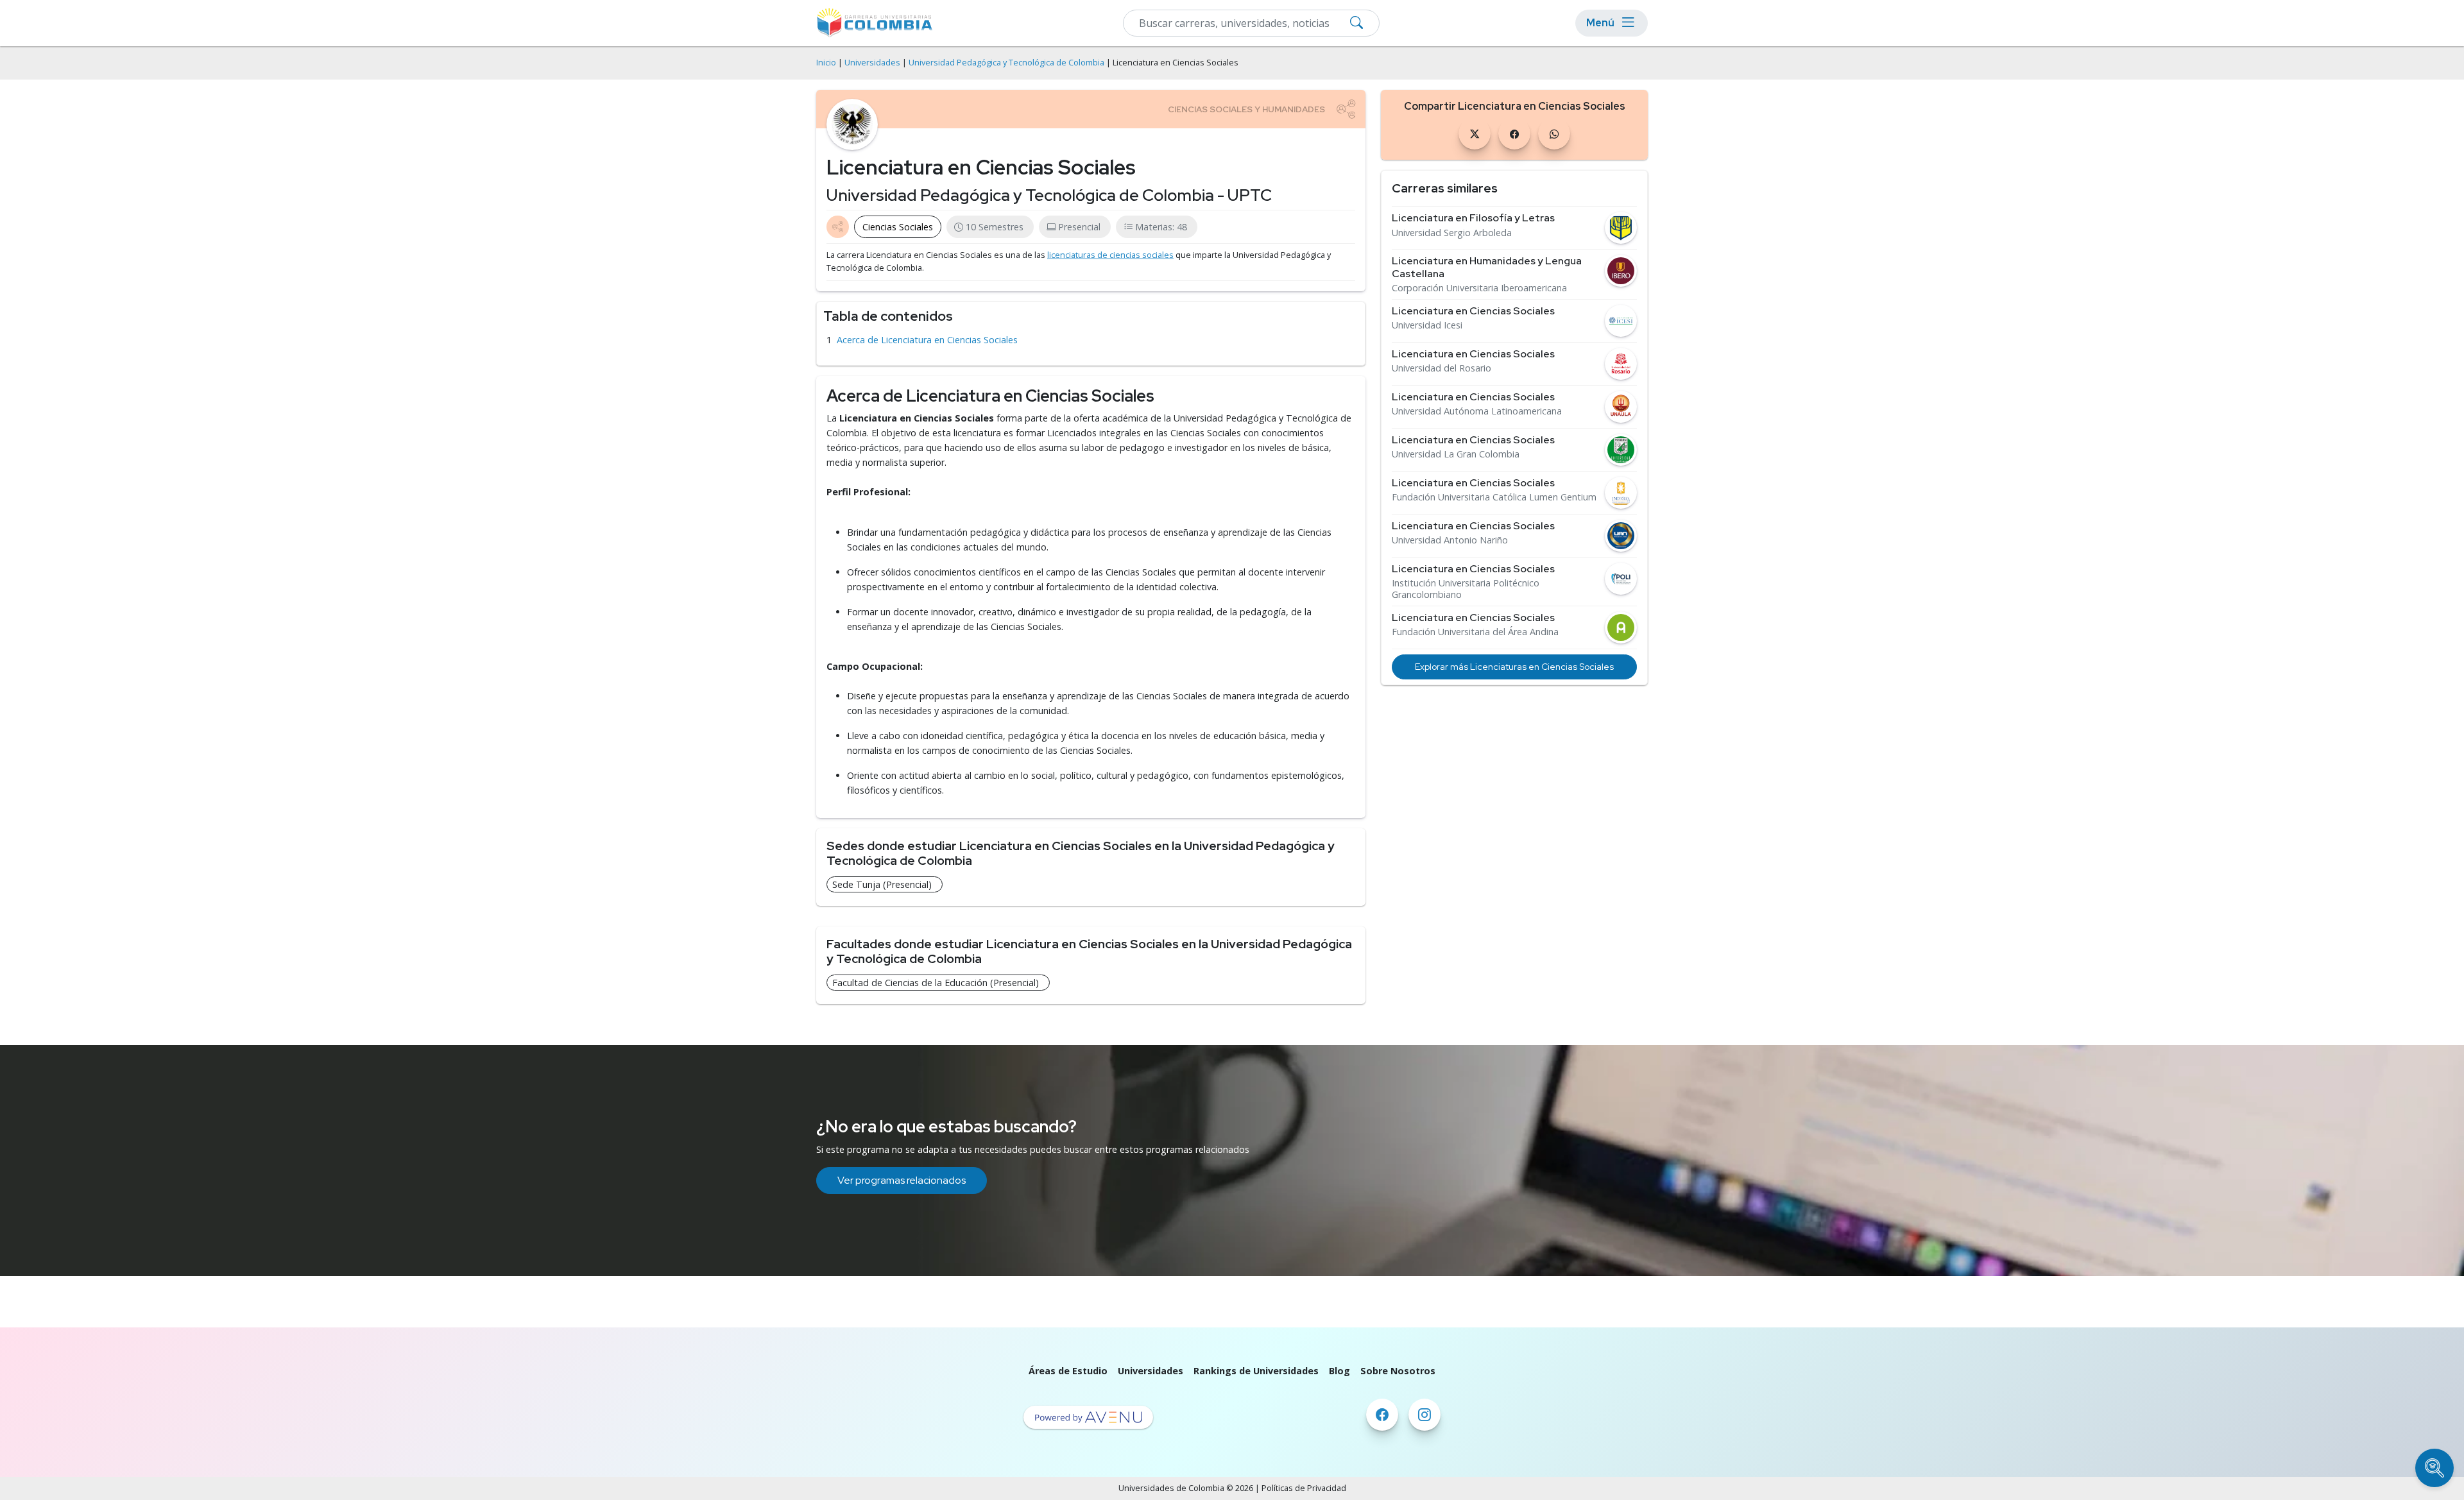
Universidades (872, 63)
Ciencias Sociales (898, 227)
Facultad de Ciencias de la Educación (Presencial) (936, 983)
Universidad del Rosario (1442, 368)
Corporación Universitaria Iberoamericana (1479, 288)
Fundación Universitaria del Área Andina (1475, 632)
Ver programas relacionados (902, 1180)
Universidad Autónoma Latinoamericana (1477, 411)
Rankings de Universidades (1256, 1371)
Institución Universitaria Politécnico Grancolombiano (1466, 589)
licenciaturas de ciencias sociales (1110, 255)
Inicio (826, 63)
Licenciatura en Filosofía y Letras (1473, 218)
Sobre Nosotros (1398, 1371)
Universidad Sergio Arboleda (1452, 233)
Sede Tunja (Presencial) (882, 884)
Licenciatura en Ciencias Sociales (1473, 311)
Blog (1339, 1371)
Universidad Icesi (1427, 325)
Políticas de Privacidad (1304, 1488)
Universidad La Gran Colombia (1456, 454)
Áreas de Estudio (1068, 1371)
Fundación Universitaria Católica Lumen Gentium (1494, 497)
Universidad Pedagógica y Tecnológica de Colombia (1006, 63)
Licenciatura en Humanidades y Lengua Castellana (1487, 267)
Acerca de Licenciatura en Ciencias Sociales (927, 340)
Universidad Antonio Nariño (1450, 540)
